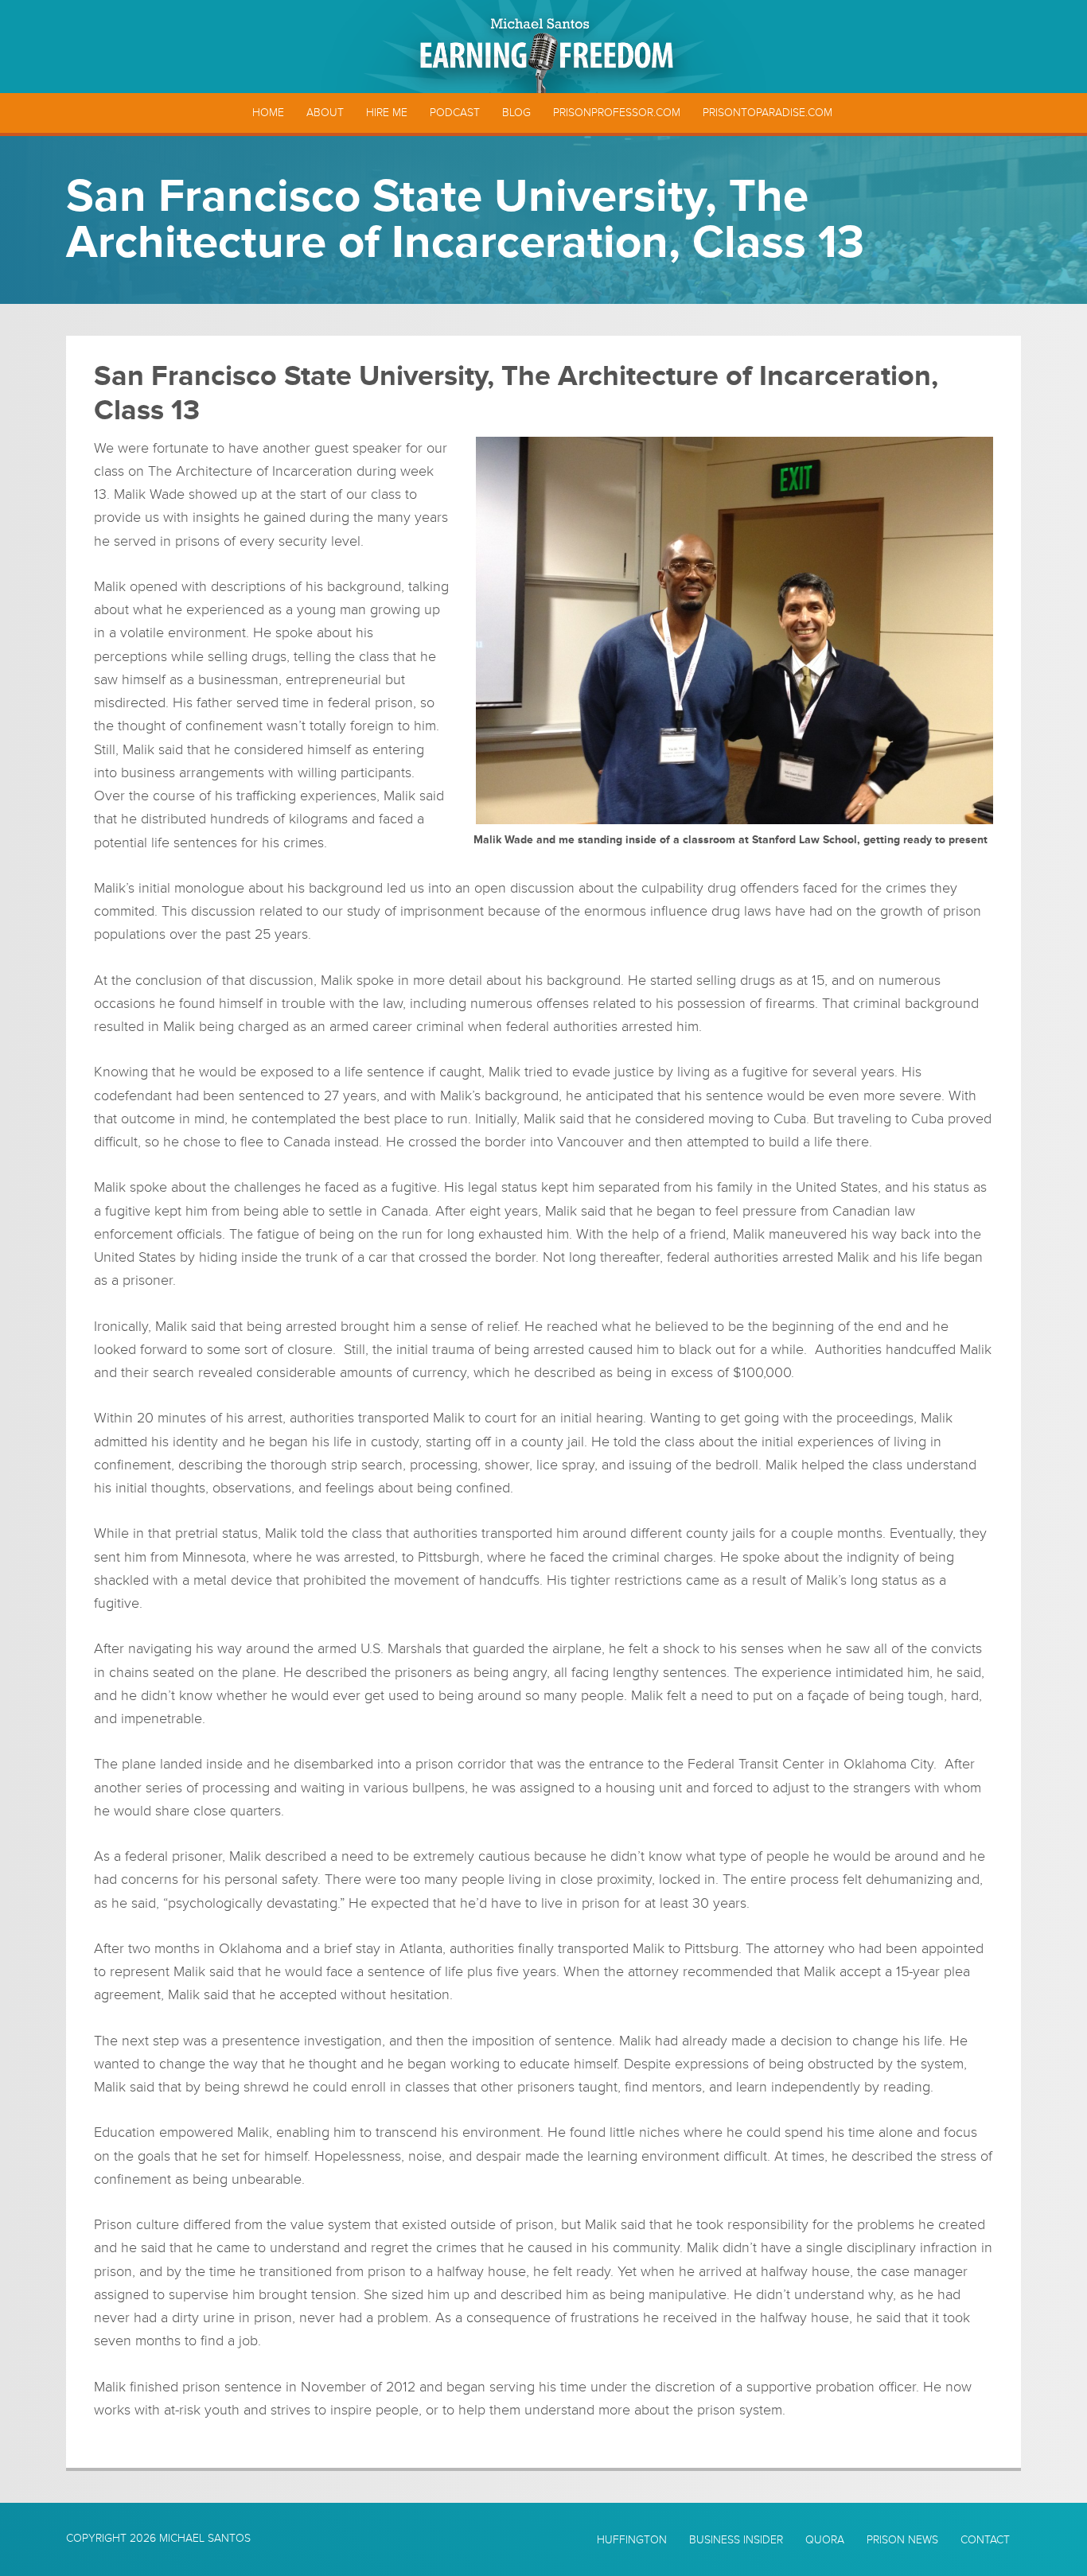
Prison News (902, 2540)
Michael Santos (205, 2538)
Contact (985, 2540)
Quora (825, 2540)
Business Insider (736, 2540)
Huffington (632, 2540)
